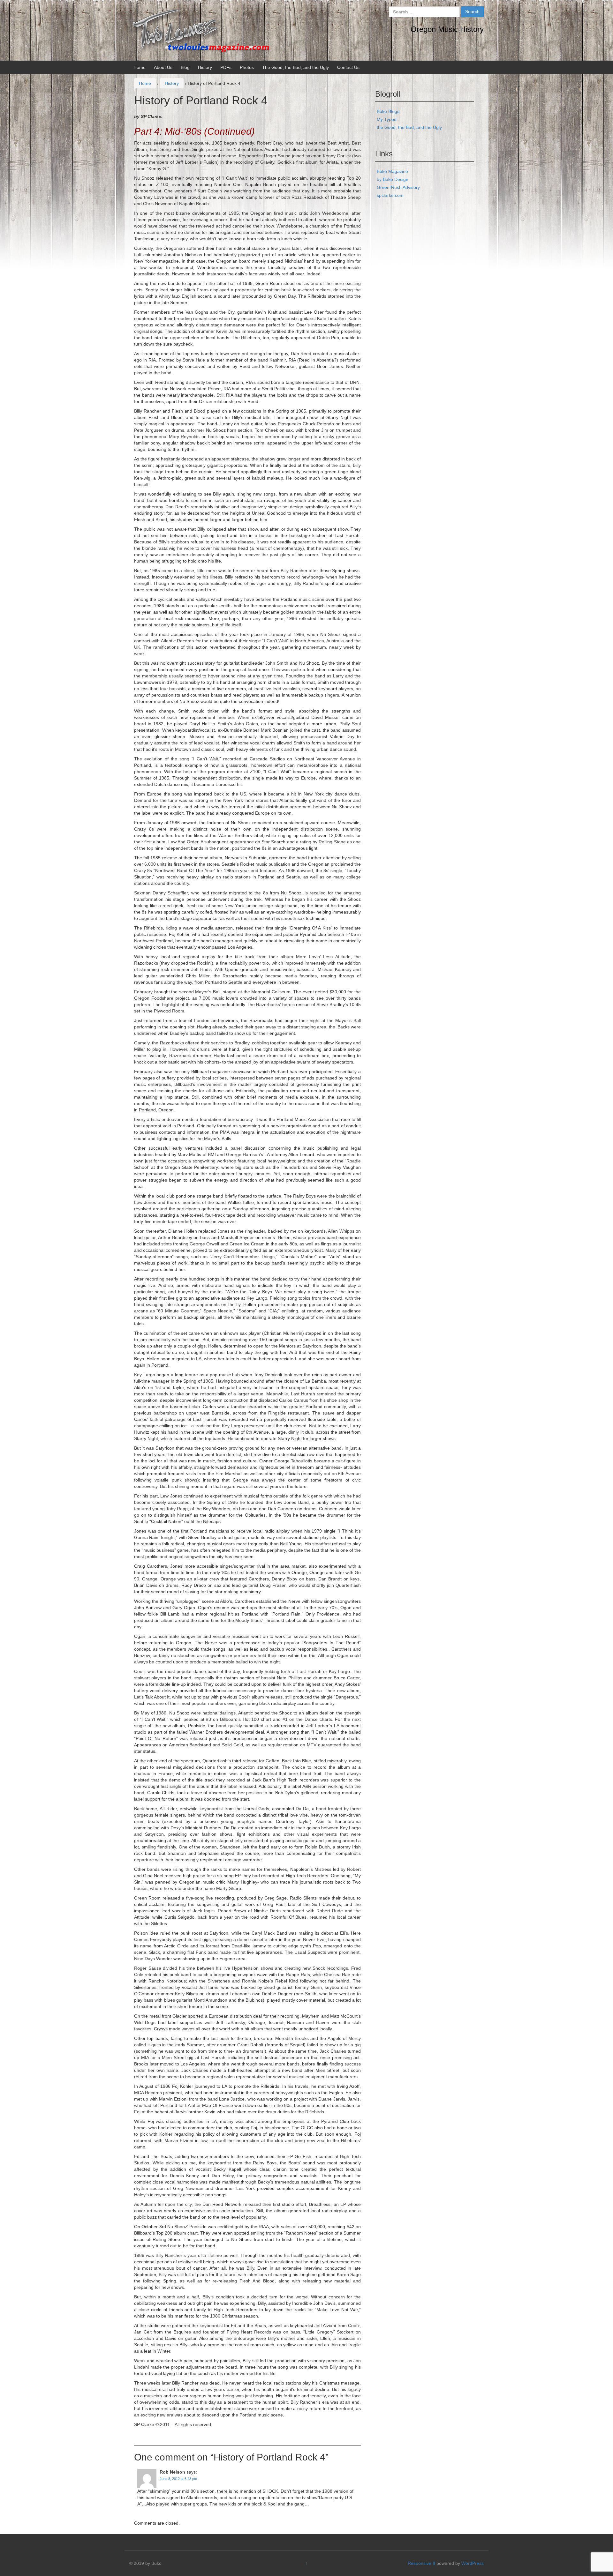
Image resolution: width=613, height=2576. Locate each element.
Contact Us (348, 67)
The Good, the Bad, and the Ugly (295, 67)
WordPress (473, 2563)
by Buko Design (393, 179)
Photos (247, 67)
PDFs (226, 67)
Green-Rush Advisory (398, 187)
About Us (163, 67)
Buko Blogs (388, 111)
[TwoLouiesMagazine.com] (201, 30)
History (205, 67)
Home (140, 67)
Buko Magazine (392, 171)
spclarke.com (390, 195)
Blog (185, 67)
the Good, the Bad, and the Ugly (409, 127)
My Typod (387, 119)
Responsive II (421, 2563)
